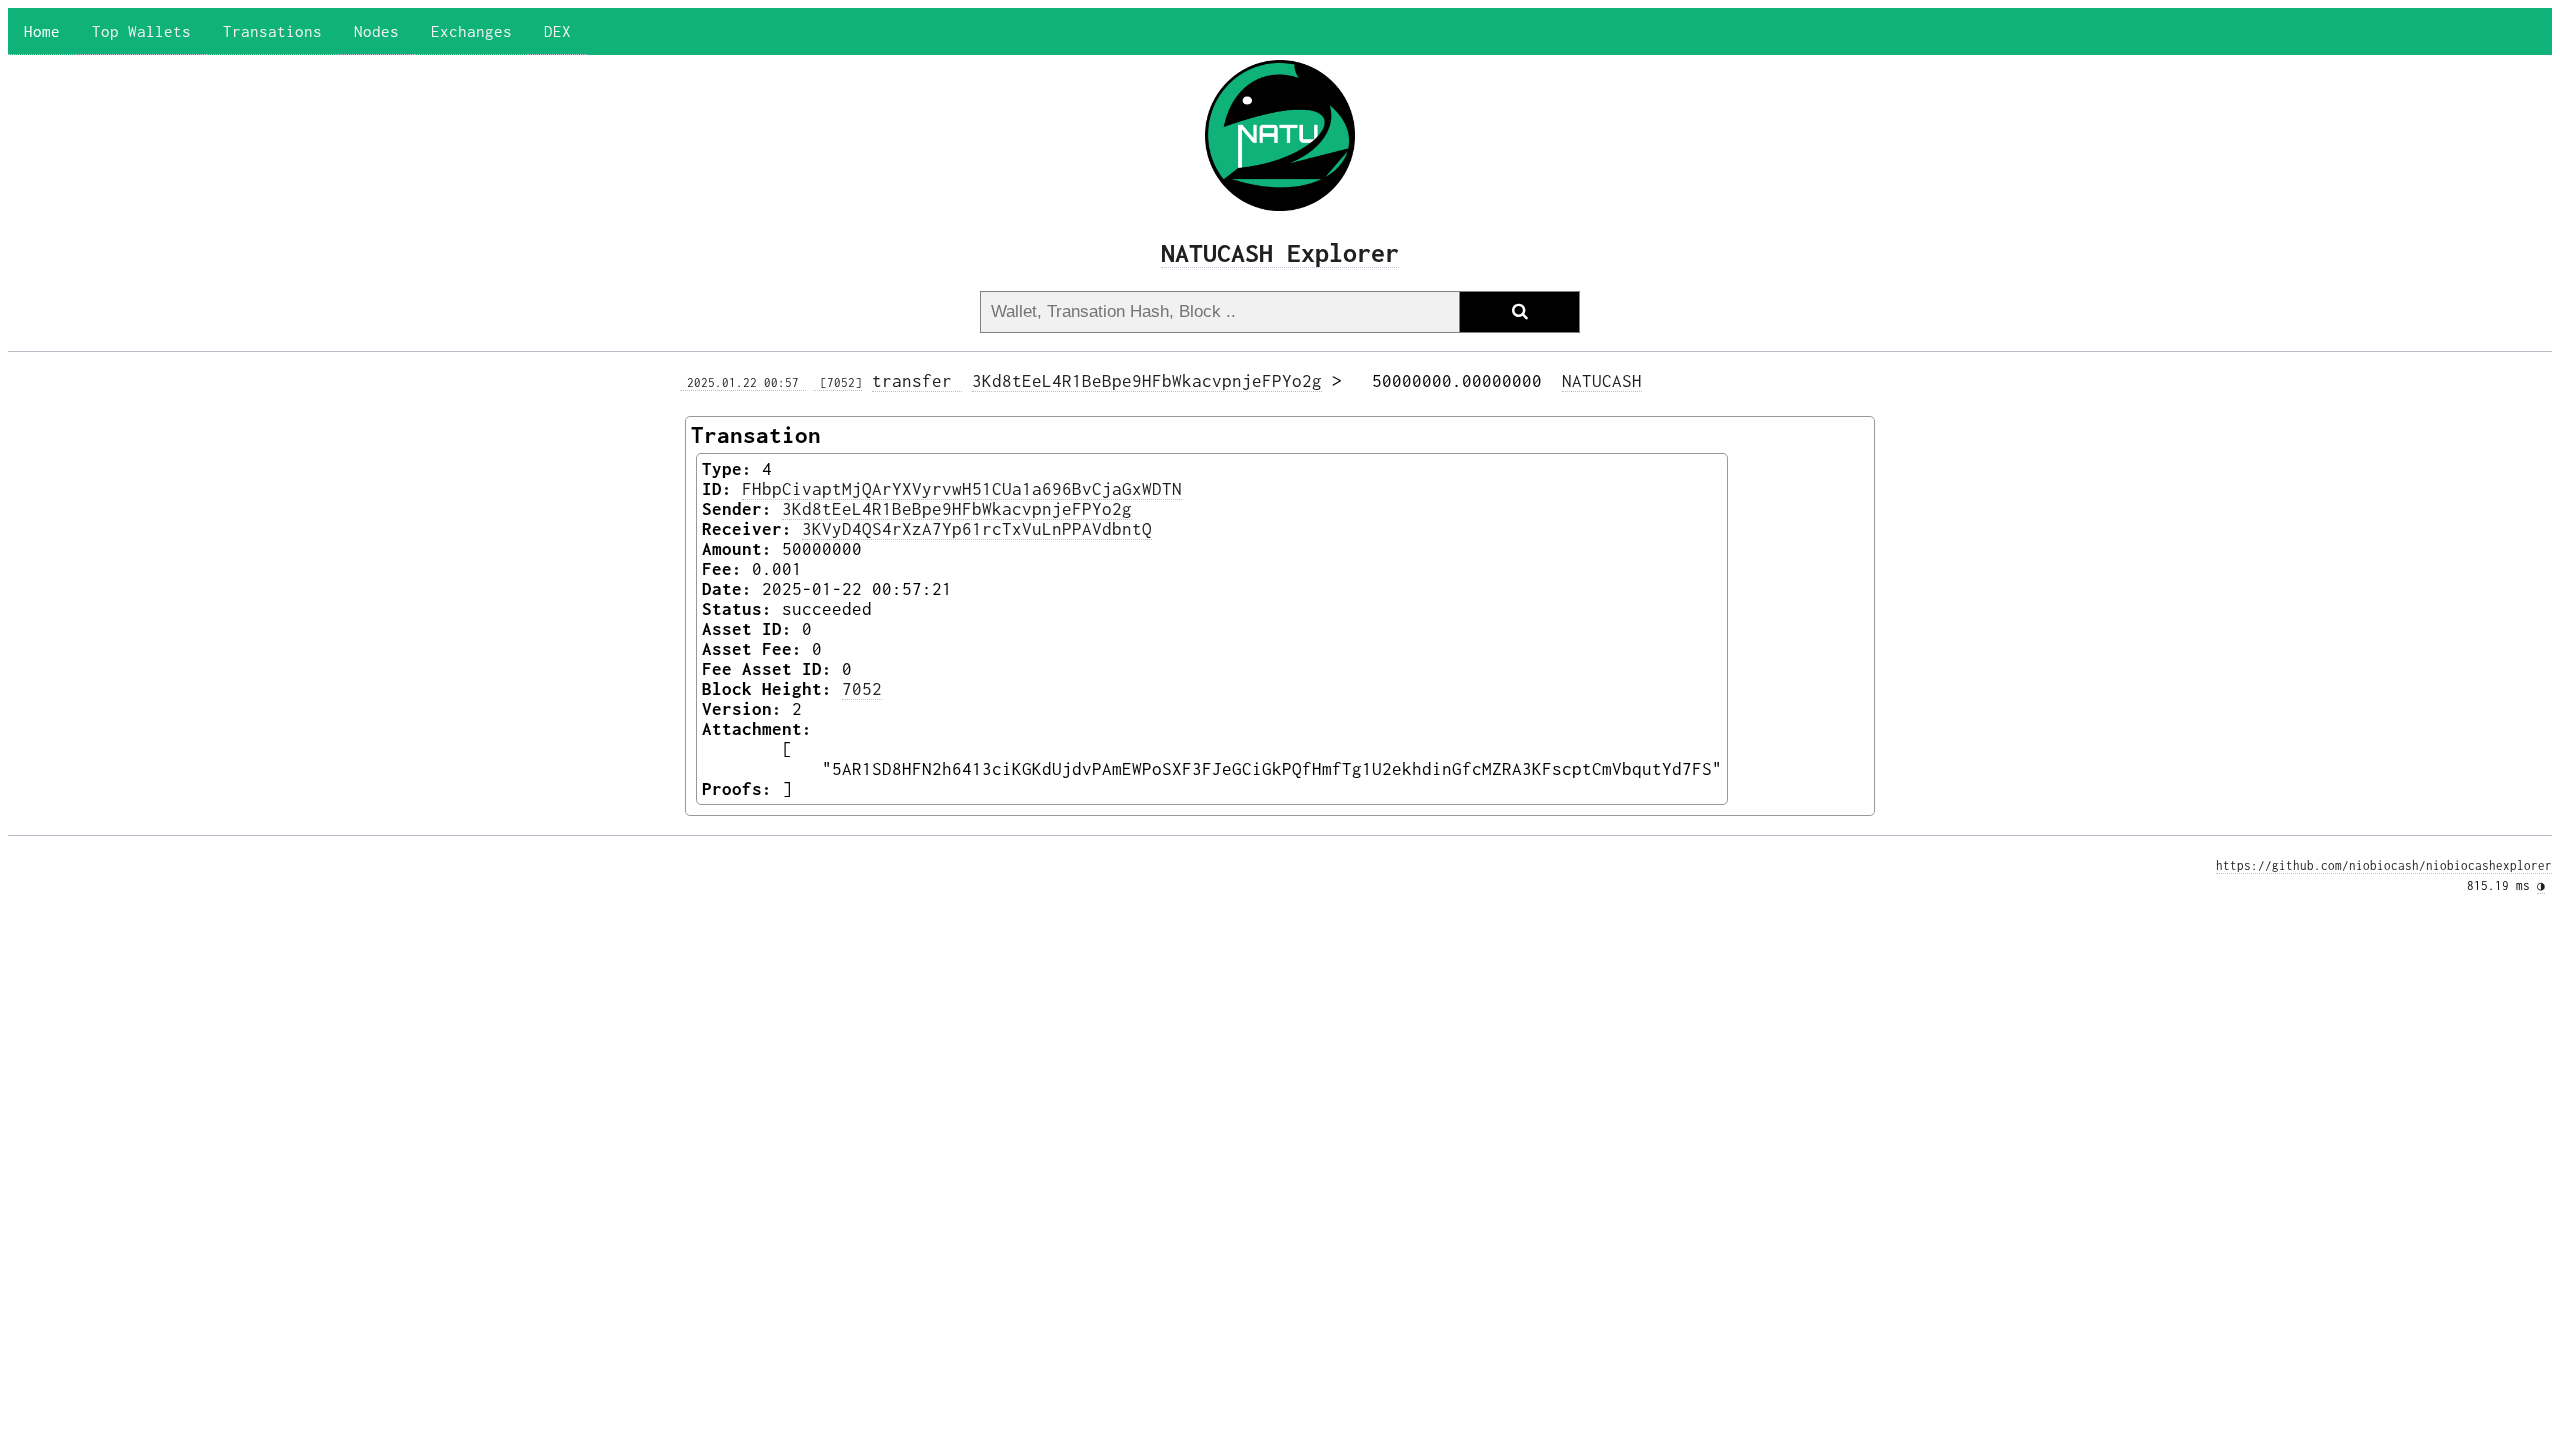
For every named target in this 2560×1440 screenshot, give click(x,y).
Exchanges (471, 31)
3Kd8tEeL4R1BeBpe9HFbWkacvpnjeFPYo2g (1147, 381)
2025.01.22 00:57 (743, 383)
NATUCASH (1602, 381)
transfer (917, 381)
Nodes (376, 31)
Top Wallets (141, 31)
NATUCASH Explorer (1280, 252)
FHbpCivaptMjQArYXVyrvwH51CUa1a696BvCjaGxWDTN (962, 489)
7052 (862, 689)
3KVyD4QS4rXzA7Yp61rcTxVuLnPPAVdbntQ (977, 529)
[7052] (837, 383)
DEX (557, 31)
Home (42, 31)
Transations (272, 31)
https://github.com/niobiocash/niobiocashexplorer (2384, 866)
